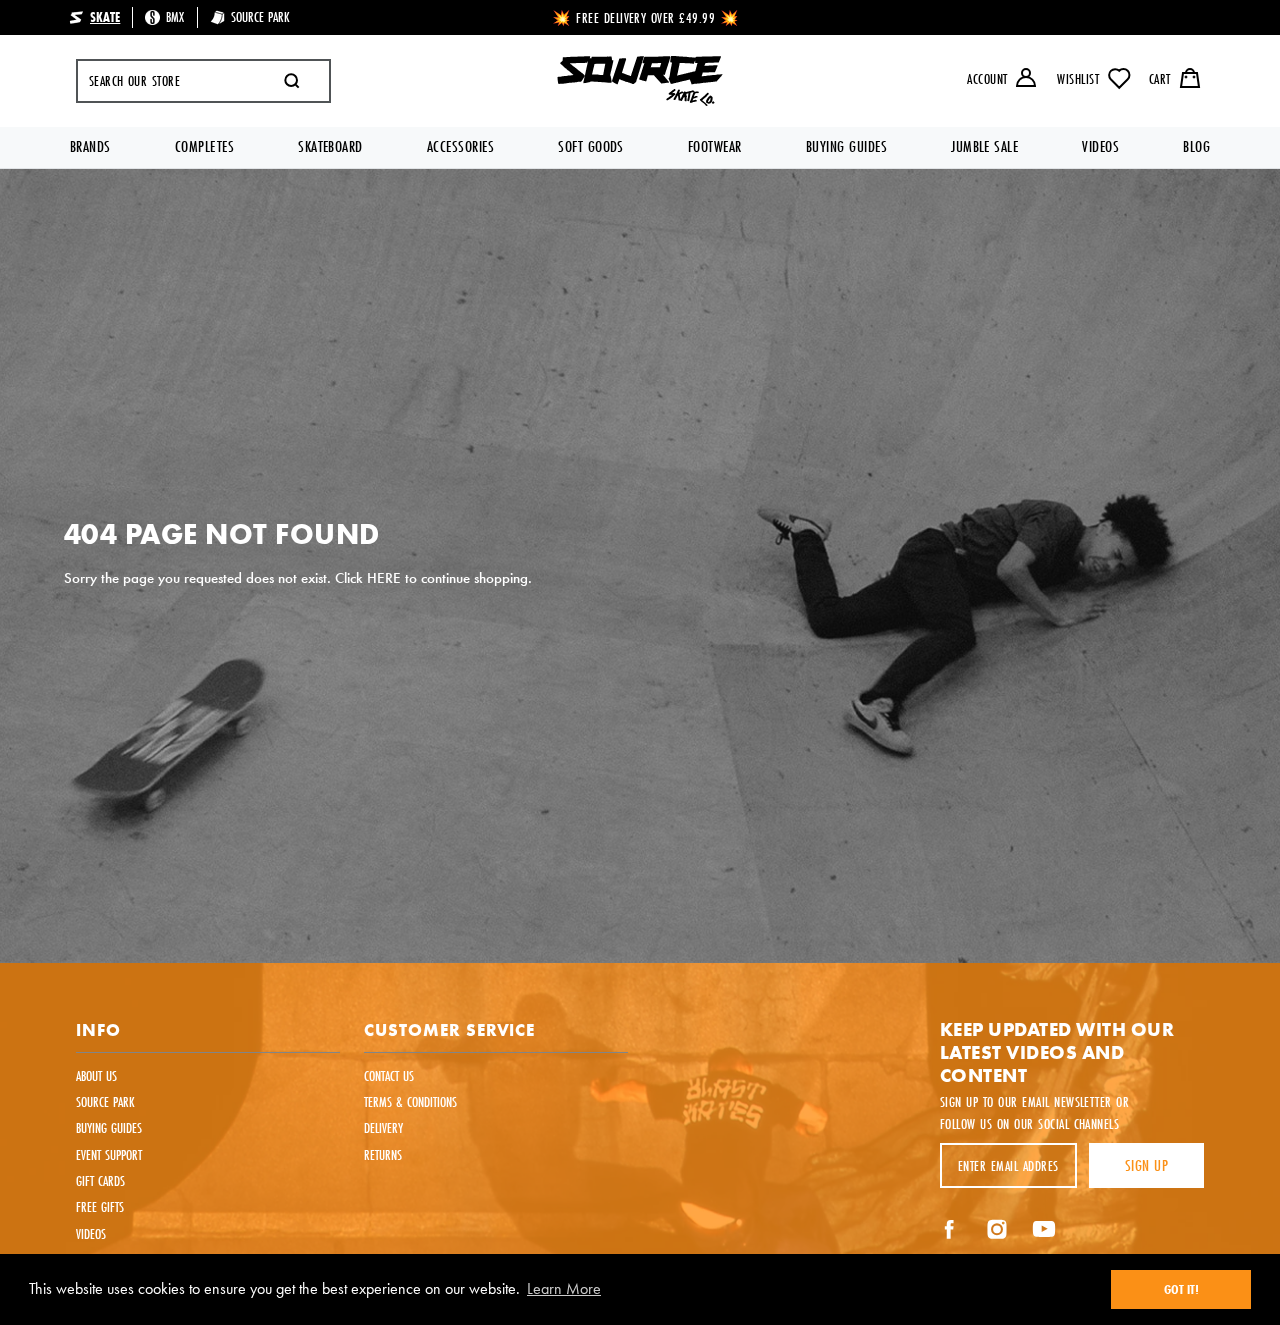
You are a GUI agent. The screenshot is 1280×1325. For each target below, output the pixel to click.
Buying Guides (846, 146)
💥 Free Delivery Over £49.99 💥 (646, 17)
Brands (90, 146)
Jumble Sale (984, 146)
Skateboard (330, 146)
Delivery (383, 1127)
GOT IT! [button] (1181, 1289)
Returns (383, 1154)
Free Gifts (100, 1206)
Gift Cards (100, 1180)
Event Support (109, 1154)
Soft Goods (591, 146)
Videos (1100, 146)
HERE (384, 577)
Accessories (460, 146)
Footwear (715, 146)
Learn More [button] (564, 1288)
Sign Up (1146, 1165)
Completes (204, 146)
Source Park (105, 1101)
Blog (1196, 146)
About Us (96, 1075)
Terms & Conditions (410, 1101)
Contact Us (389, 1075)
